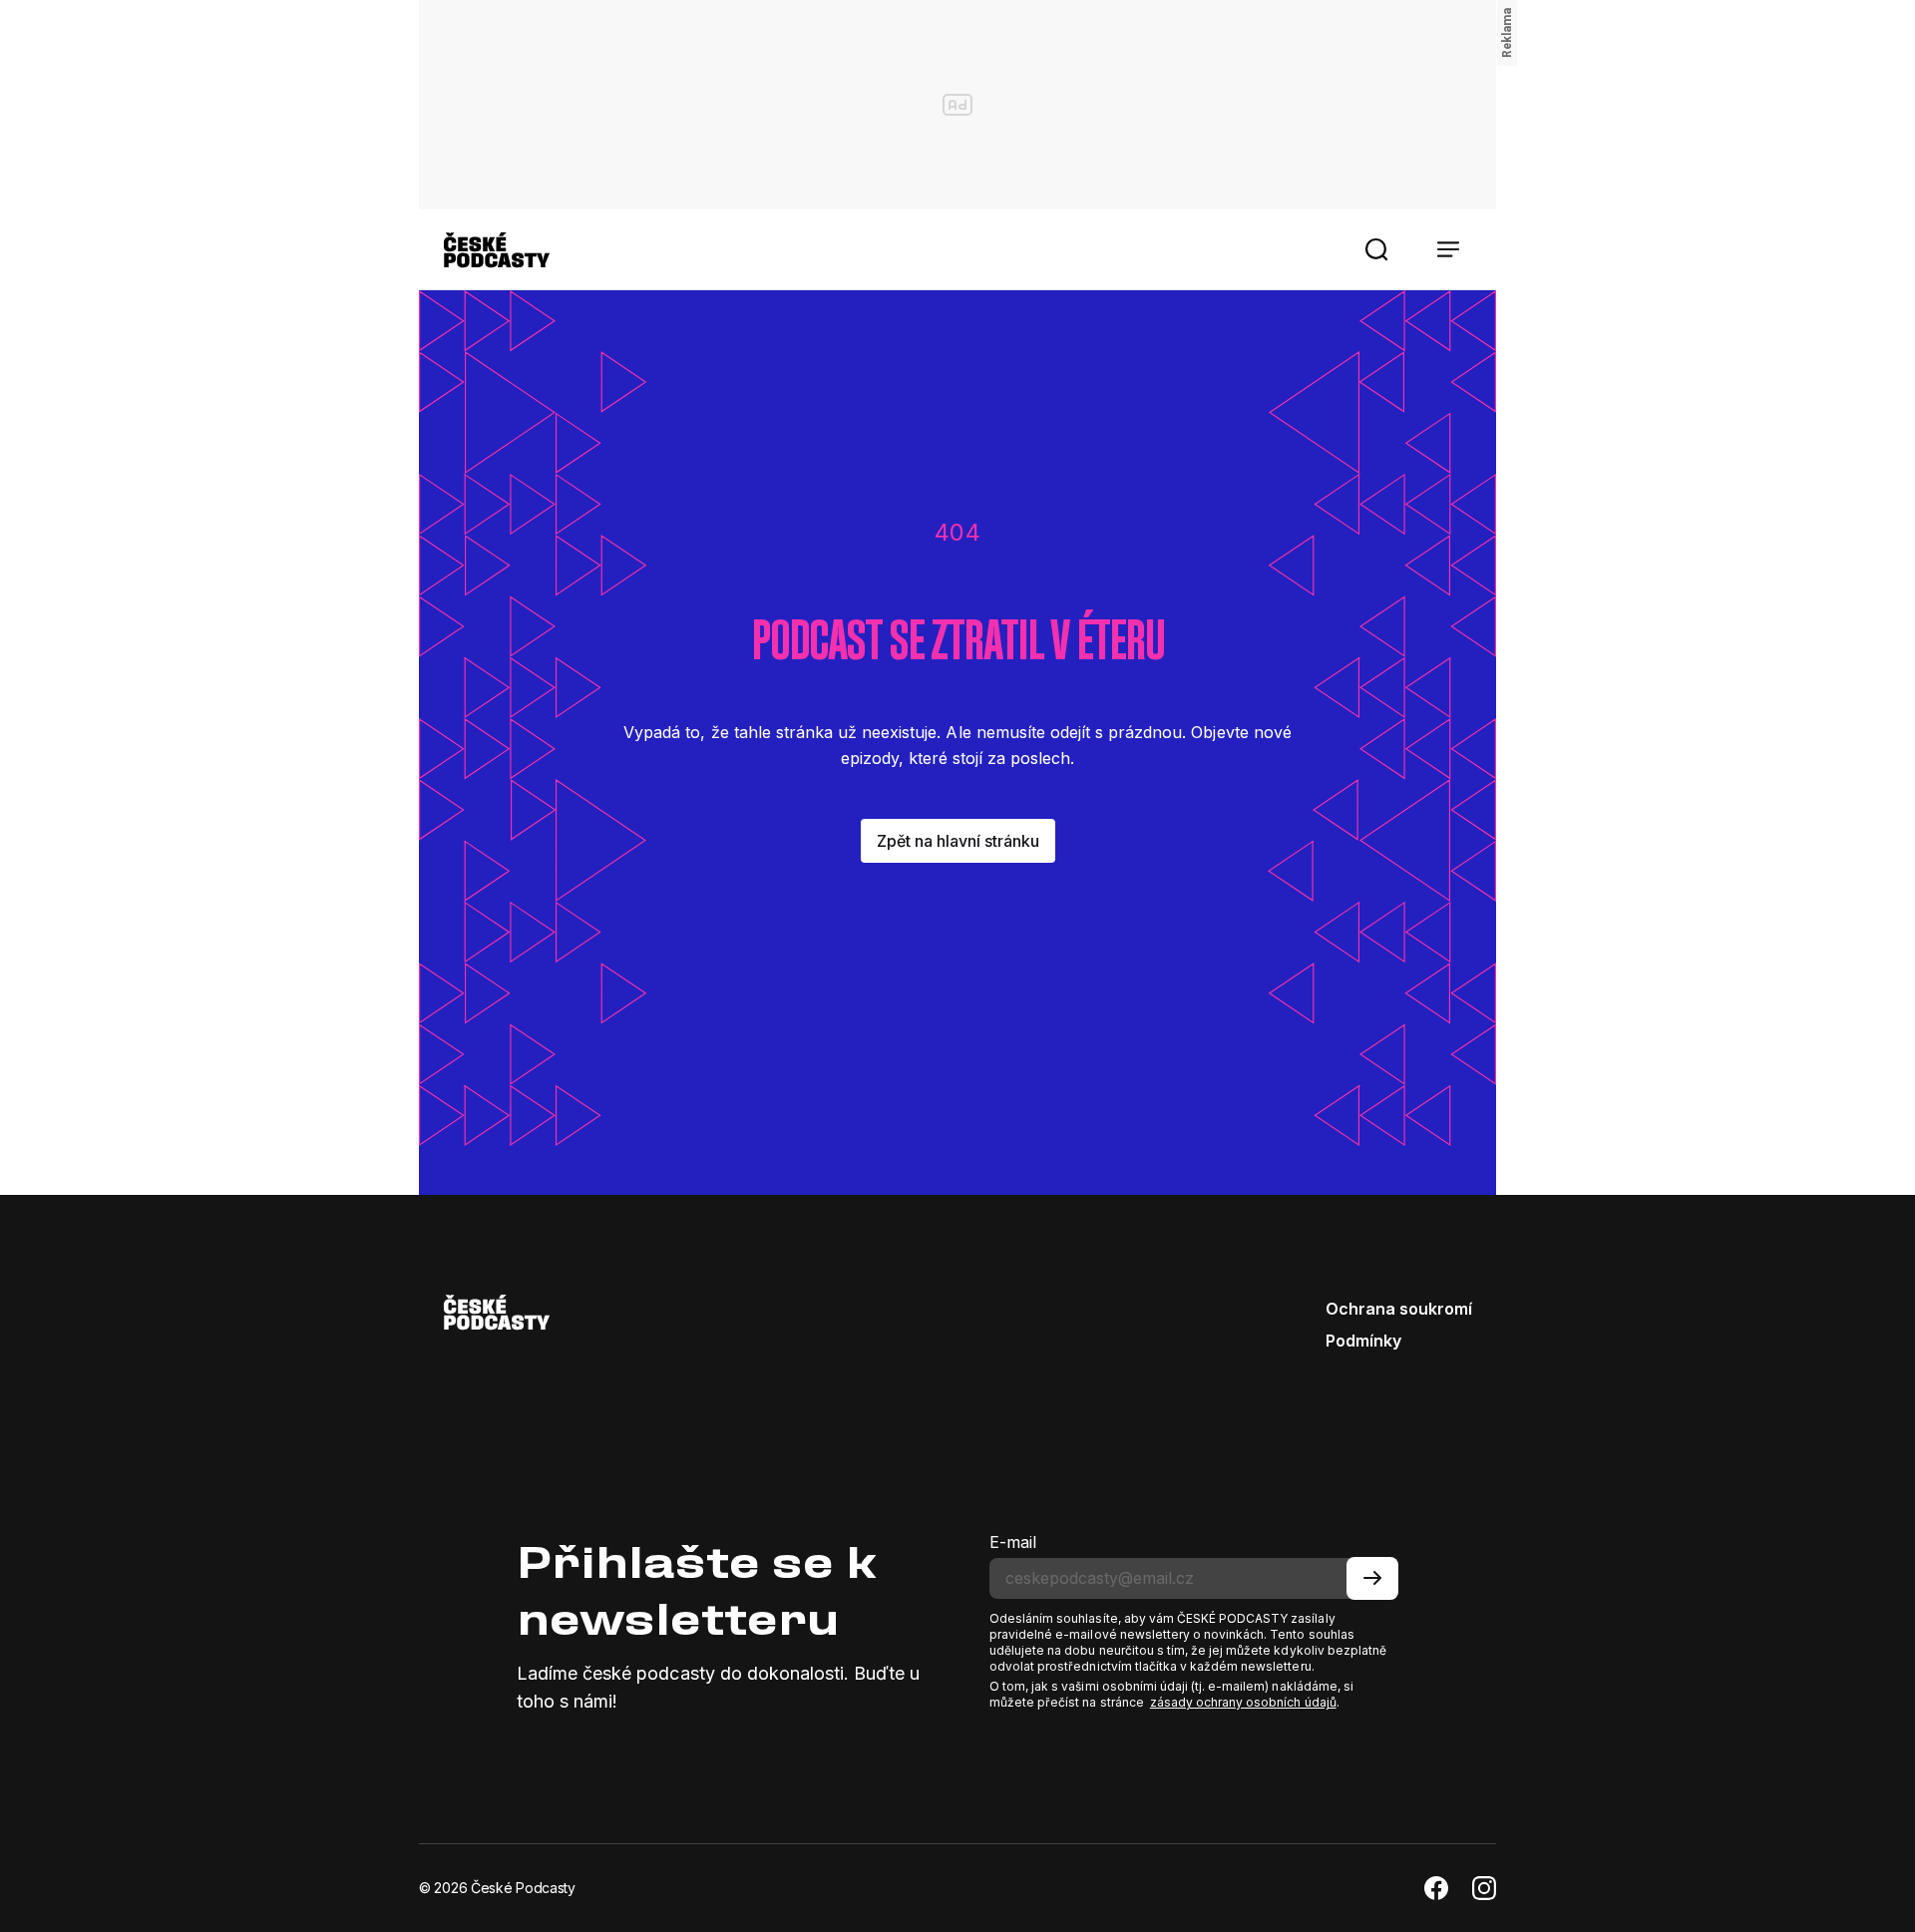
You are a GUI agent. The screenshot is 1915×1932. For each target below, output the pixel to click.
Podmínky (1363, 1341)
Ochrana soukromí (1399, 1309)
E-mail (1013, 1542)
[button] (1376, 249)
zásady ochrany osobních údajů (1243, 1702)
